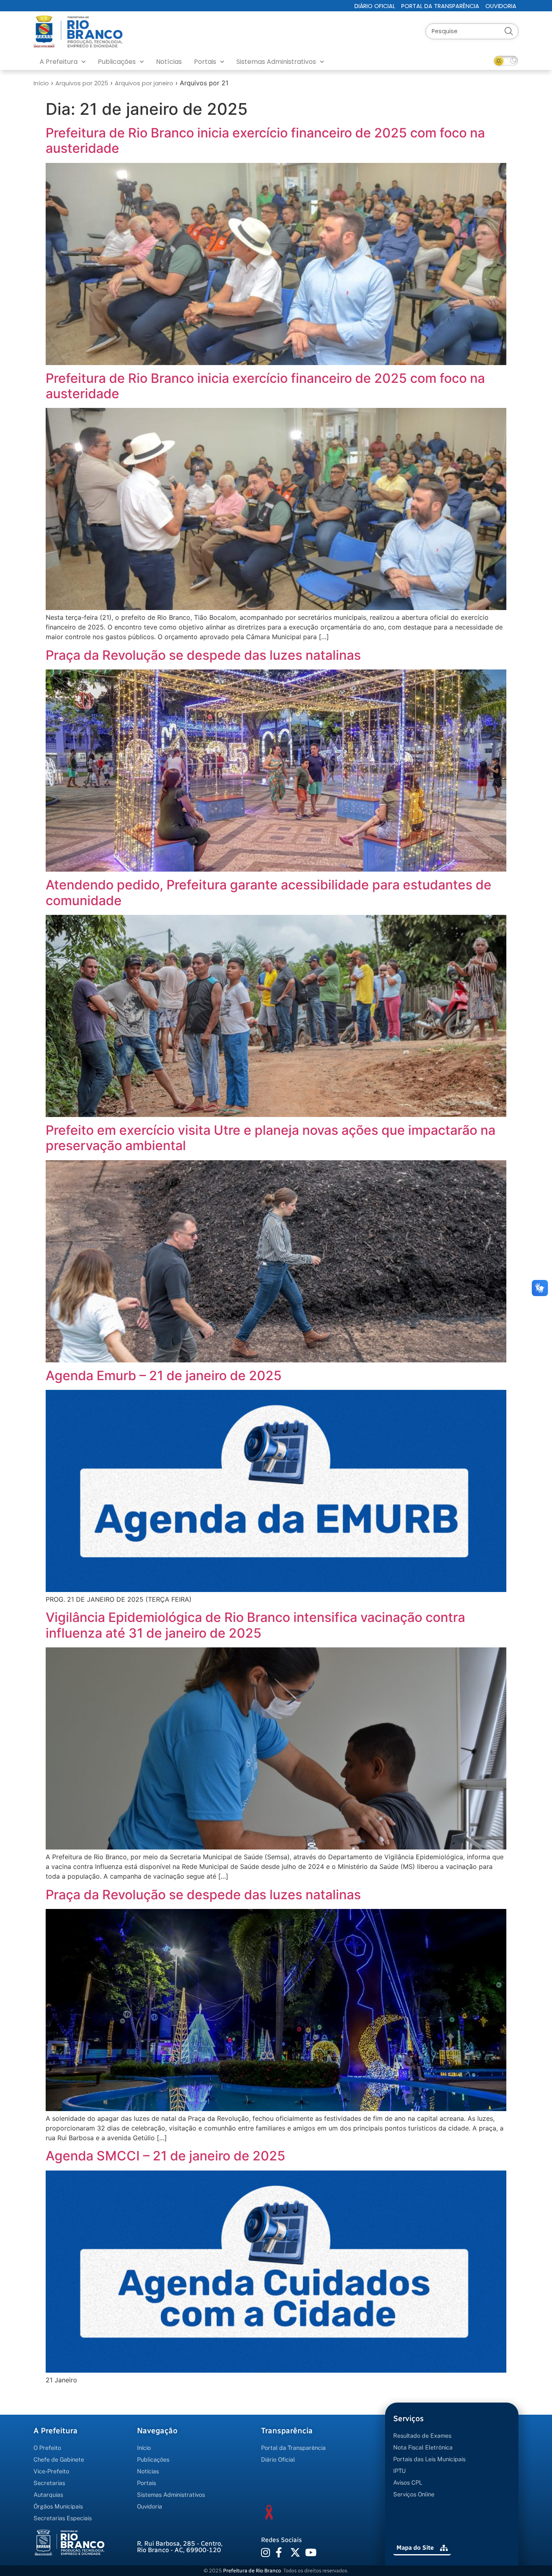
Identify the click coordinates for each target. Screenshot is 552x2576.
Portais (205, 62)
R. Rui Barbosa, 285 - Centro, (180, 2547)
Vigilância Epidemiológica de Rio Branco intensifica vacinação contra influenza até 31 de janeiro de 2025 (255, 1625)
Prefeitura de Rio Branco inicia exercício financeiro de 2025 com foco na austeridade (265, 140)
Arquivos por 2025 (82, 83)
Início (41, 83)
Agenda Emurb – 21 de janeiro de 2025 (164, 1376)
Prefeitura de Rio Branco (252, 2571)
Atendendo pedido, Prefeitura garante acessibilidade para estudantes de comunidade (269, 892)
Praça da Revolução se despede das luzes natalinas (203, 655)
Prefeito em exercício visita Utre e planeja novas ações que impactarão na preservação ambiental (271, 1138)
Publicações (117, 62)
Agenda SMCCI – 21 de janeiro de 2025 (165, 2156)
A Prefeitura (59, 62)
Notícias (169, 62)
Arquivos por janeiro (144, 83)
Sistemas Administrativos (276, 62)
